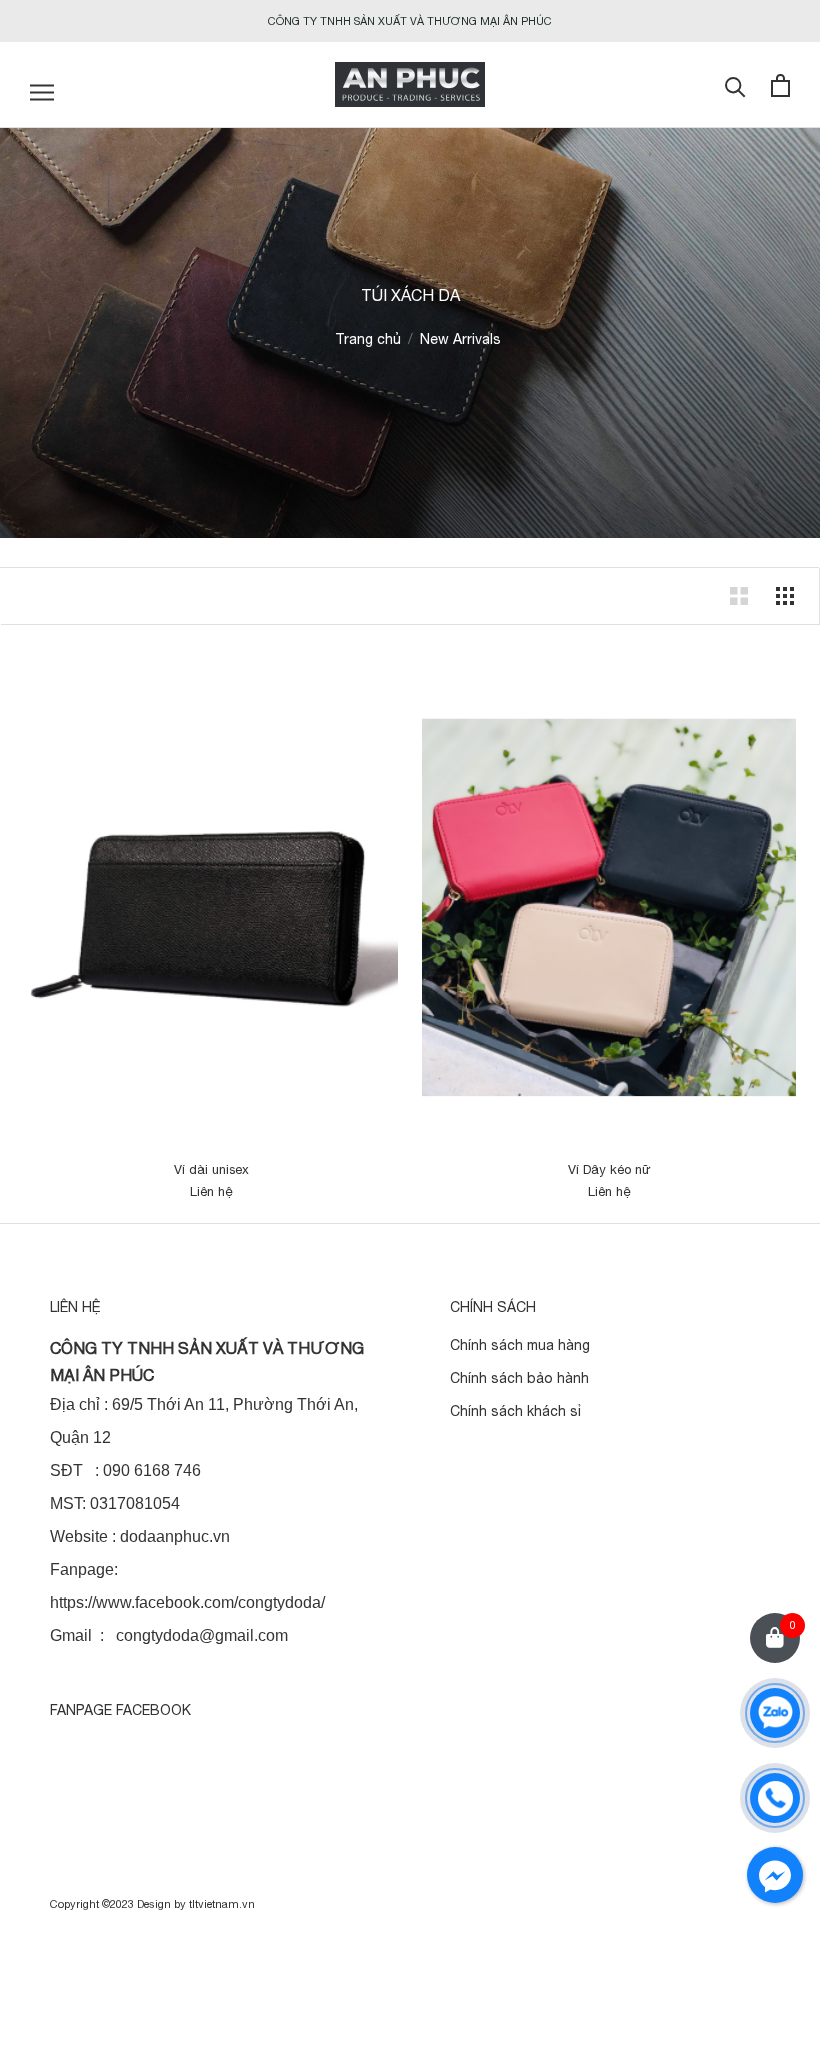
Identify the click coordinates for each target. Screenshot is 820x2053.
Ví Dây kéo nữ (609, 1169)
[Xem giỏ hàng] (780, 85)
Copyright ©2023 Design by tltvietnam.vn (152, 1904)
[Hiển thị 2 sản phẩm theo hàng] (739, 596)
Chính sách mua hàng (520, 1345)
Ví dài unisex (211, 1169)
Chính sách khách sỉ (515, 1411)
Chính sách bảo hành (519, 1378)
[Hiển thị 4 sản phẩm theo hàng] (785, 596)
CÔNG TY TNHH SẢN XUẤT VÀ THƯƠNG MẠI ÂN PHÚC (410, 21)
